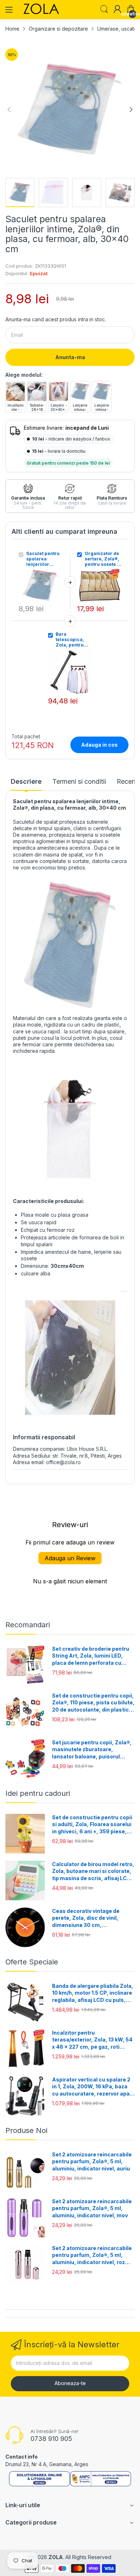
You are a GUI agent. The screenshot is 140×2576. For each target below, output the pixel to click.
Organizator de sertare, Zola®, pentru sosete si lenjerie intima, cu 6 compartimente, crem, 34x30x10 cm (103, 559)
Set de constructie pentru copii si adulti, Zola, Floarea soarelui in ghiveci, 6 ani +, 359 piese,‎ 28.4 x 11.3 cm (92, 1825)
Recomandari (28, 1625)
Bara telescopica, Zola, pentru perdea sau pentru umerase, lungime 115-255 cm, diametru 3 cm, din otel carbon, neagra (74, 639)
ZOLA (56, 2557)
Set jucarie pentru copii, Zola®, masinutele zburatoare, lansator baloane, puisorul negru (92, 1750)
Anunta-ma (70, 357)
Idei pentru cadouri (38, 1793)
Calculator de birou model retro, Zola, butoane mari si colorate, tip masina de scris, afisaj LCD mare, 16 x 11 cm (93, 1871)
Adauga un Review (70, 1558)
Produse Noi (26, 2130)
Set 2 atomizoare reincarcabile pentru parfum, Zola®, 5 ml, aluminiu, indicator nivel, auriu (92, 2161)
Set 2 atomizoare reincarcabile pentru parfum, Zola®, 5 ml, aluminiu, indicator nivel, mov (92, 2208)
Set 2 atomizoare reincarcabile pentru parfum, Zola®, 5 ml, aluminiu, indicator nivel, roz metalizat (92, 2255)
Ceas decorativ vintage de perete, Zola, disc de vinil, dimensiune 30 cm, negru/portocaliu (86, 1918)
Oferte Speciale (32, 1962)
